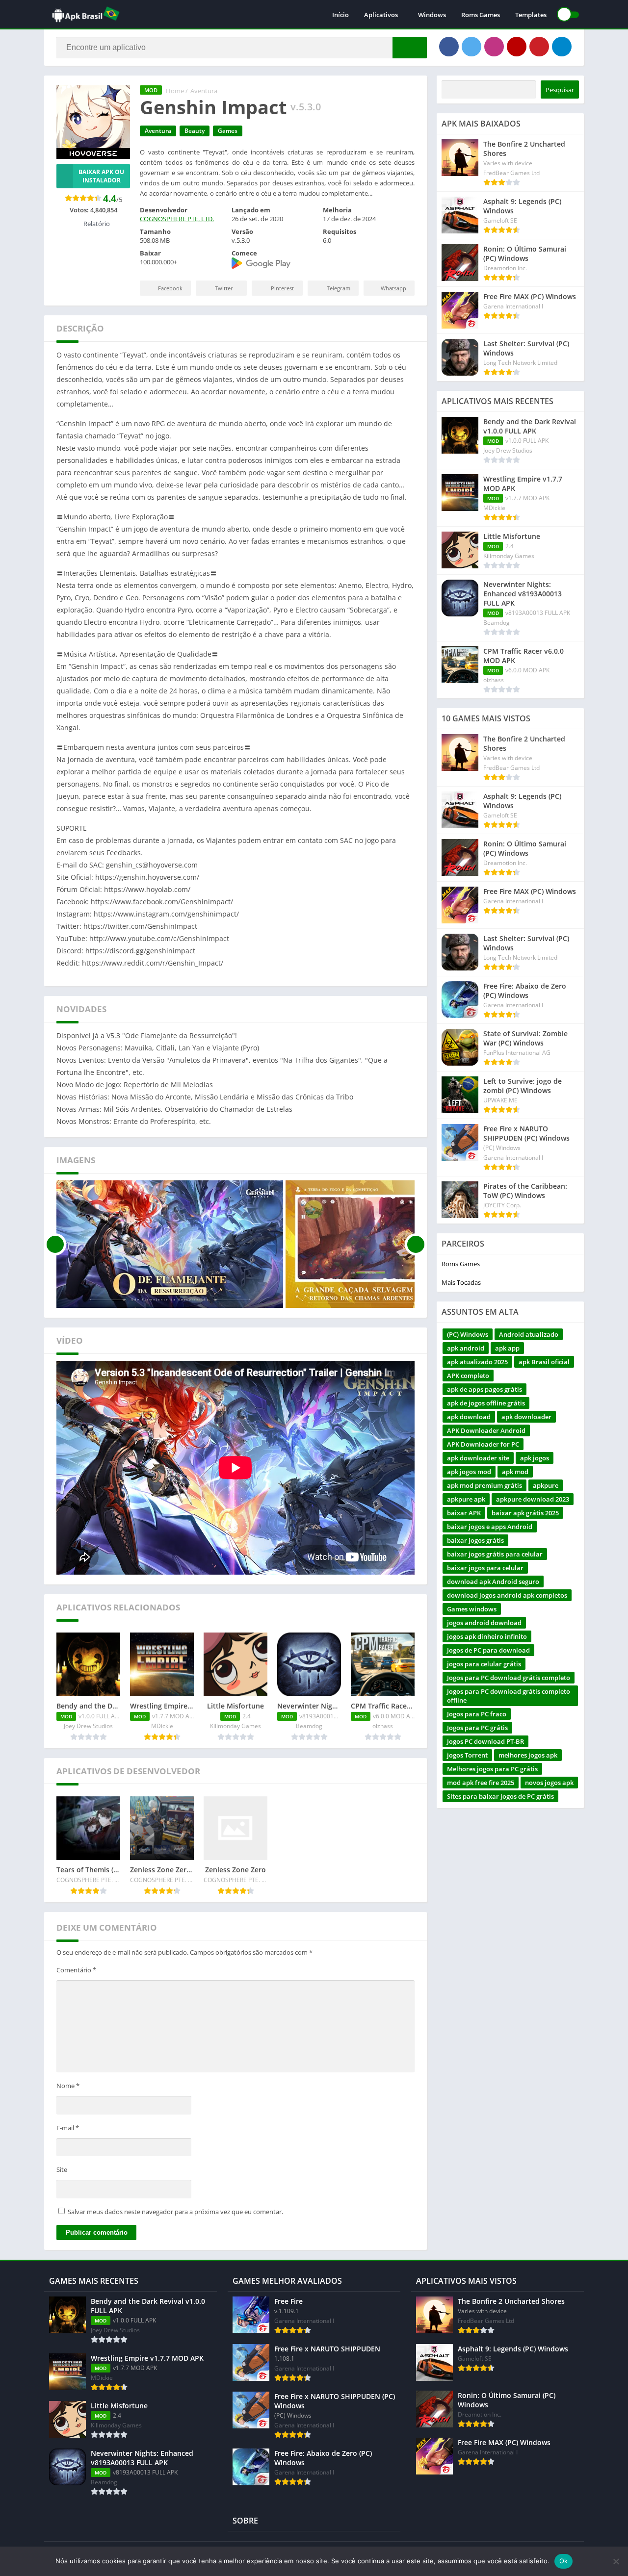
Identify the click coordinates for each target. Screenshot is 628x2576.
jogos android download (484, 1623)
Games (228, 131)
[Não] (616, 2561)
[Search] (410, 48)
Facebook (170, 288)
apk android (466, 1348)
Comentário (76, 1970)
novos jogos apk (549, 1783)
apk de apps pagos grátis (484, 1389)
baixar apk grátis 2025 (525, 1513)
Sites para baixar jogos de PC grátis (500, 1796)
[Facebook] (449, 47)
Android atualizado (529, 1334)
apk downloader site (478, 1458)
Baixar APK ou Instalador (101, 176)
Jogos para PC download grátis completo (509, 1678)
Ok (564, 2561)
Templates (531, 15)
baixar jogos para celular (485, 1568)
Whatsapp (393, 288)
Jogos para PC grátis (477, 1728)
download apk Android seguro (493, 1581)
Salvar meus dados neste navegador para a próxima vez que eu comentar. (175, 2212)
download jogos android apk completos (507, 1595)
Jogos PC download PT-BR (485, 1741)
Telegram (339, 288)
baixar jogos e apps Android (490, 1527)
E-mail (68, 2128)
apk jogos (535, 1458)
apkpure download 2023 (533, 1499)
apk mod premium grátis (484, 1485)
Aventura (204, 91)
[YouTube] (517, 47)
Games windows (472, 1609)
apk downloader (526, 1417)
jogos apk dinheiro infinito (487, 1636)
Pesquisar (560, 90)
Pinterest (282, 288)
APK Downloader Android (486, 1430)
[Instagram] (494, 47)
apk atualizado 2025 (477, 1362)
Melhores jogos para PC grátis (492, 1769)
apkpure (546, 1485)
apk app (507, 1348)
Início (340, 15)
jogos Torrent (467, 1755)
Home (175, 91)
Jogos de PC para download (488, 1650)
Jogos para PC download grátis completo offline (509, 1696)
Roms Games (481, 15)
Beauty (195, 131)
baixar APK (464, 1513)
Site (62, 2169)
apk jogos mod (469, 1472)
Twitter (224, 288)
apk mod (515, 1472)
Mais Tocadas (461, 1282)
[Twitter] (471, 47)
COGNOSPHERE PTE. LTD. (177, 219)
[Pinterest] (539, 47)
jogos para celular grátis (484, 1664)
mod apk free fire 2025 (481, 1783)
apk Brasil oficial (544, 1362)
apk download (469, 1417)
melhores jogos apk (528, 1755)
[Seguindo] (416, 1244)
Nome (68, 2086)
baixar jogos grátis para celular (495, 1554)
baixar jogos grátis (475, 1540)
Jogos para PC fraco (477, 1714)
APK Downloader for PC (483, 1444)
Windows (432, 15)
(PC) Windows (468, 1334)
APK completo (468, 1376)
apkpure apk (466, 1499)
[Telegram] (562, 47)
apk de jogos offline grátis (486, 1403)
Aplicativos (381, 15)
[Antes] (55, 1244)
